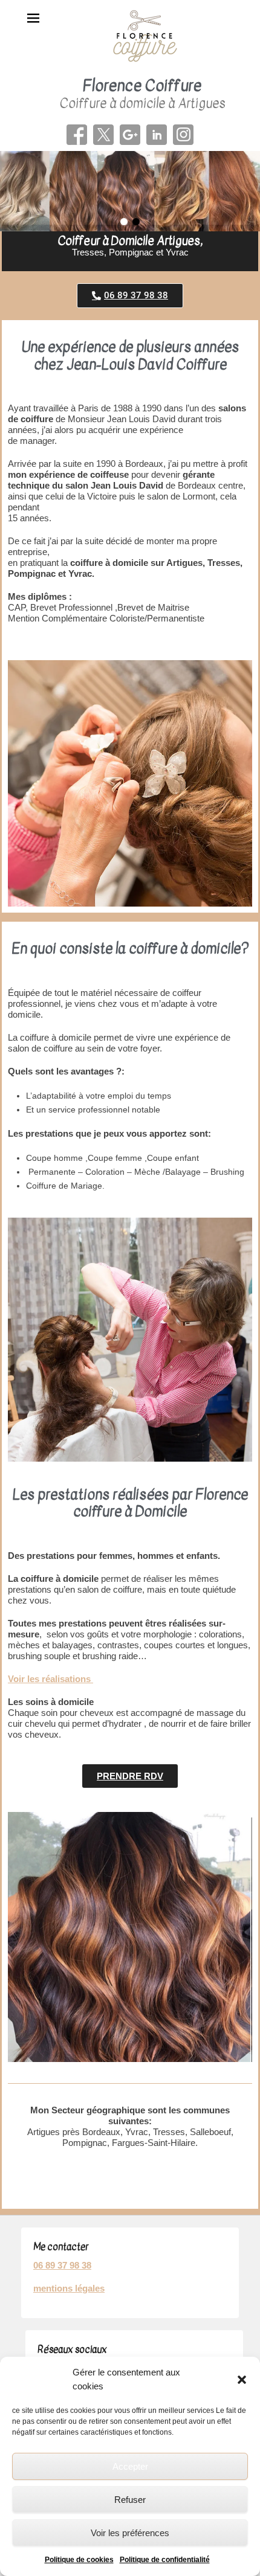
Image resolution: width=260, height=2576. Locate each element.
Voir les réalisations (50, 1679)
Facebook (77, 135)
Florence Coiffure (142, 85)
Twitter (103, 135)
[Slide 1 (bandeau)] (130, 191)
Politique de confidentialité (165, 2560)
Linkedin (157, 135)
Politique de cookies (79, 2560)
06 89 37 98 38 (62, 2265)
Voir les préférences (130, 2533)
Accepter (130, 2466)
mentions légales (69, 2288)
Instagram (183, 135)
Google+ (130, 135)
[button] (242, 2380)
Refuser (130, 2500)
